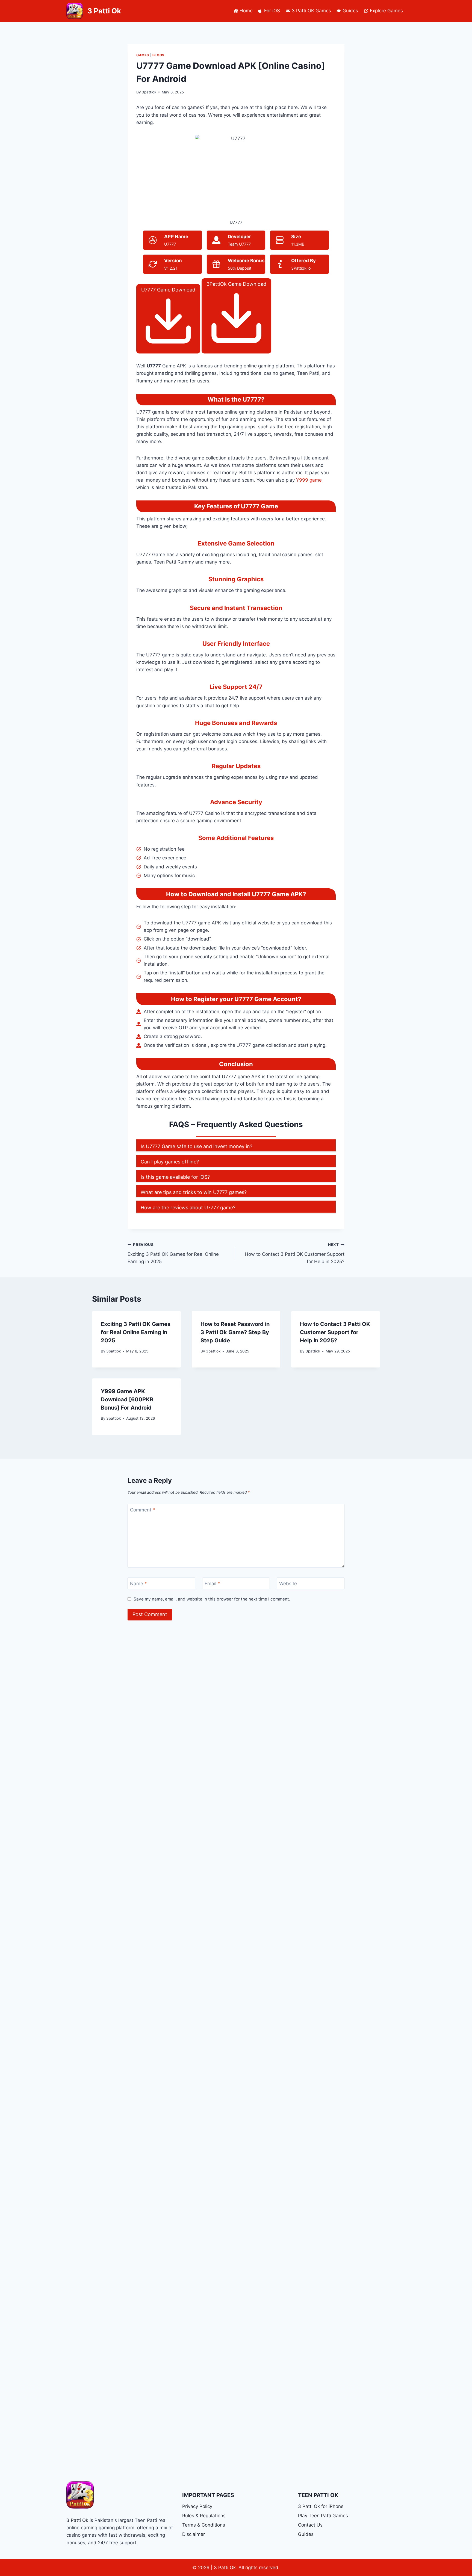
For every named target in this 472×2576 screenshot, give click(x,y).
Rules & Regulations (204, 2516)
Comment (143, 1510)
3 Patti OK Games (311, 11)
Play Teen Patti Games (323, 2516)
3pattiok (149, 92)
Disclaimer (194, 2534)
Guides (350, 11)
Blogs (158, 55)
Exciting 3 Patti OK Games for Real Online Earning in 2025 (173, 1253)
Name (138, 1584)
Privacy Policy (197, 2506)
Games (143, 55)
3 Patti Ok (77, 2520)
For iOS (272, 11)
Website (288, 1584)
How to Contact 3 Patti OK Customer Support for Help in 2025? (295, 1253)
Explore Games (386, 11)
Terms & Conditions (204, 2525)
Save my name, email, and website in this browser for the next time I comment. (212, 1599)
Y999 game (309, 480)
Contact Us (310, 2525)
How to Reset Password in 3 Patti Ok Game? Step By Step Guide (235, 1332)
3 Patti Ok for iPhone (321, 2506)
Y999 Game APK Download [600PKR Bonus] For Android (127, 1399)
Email (212, 1584)
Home (246, 11)
